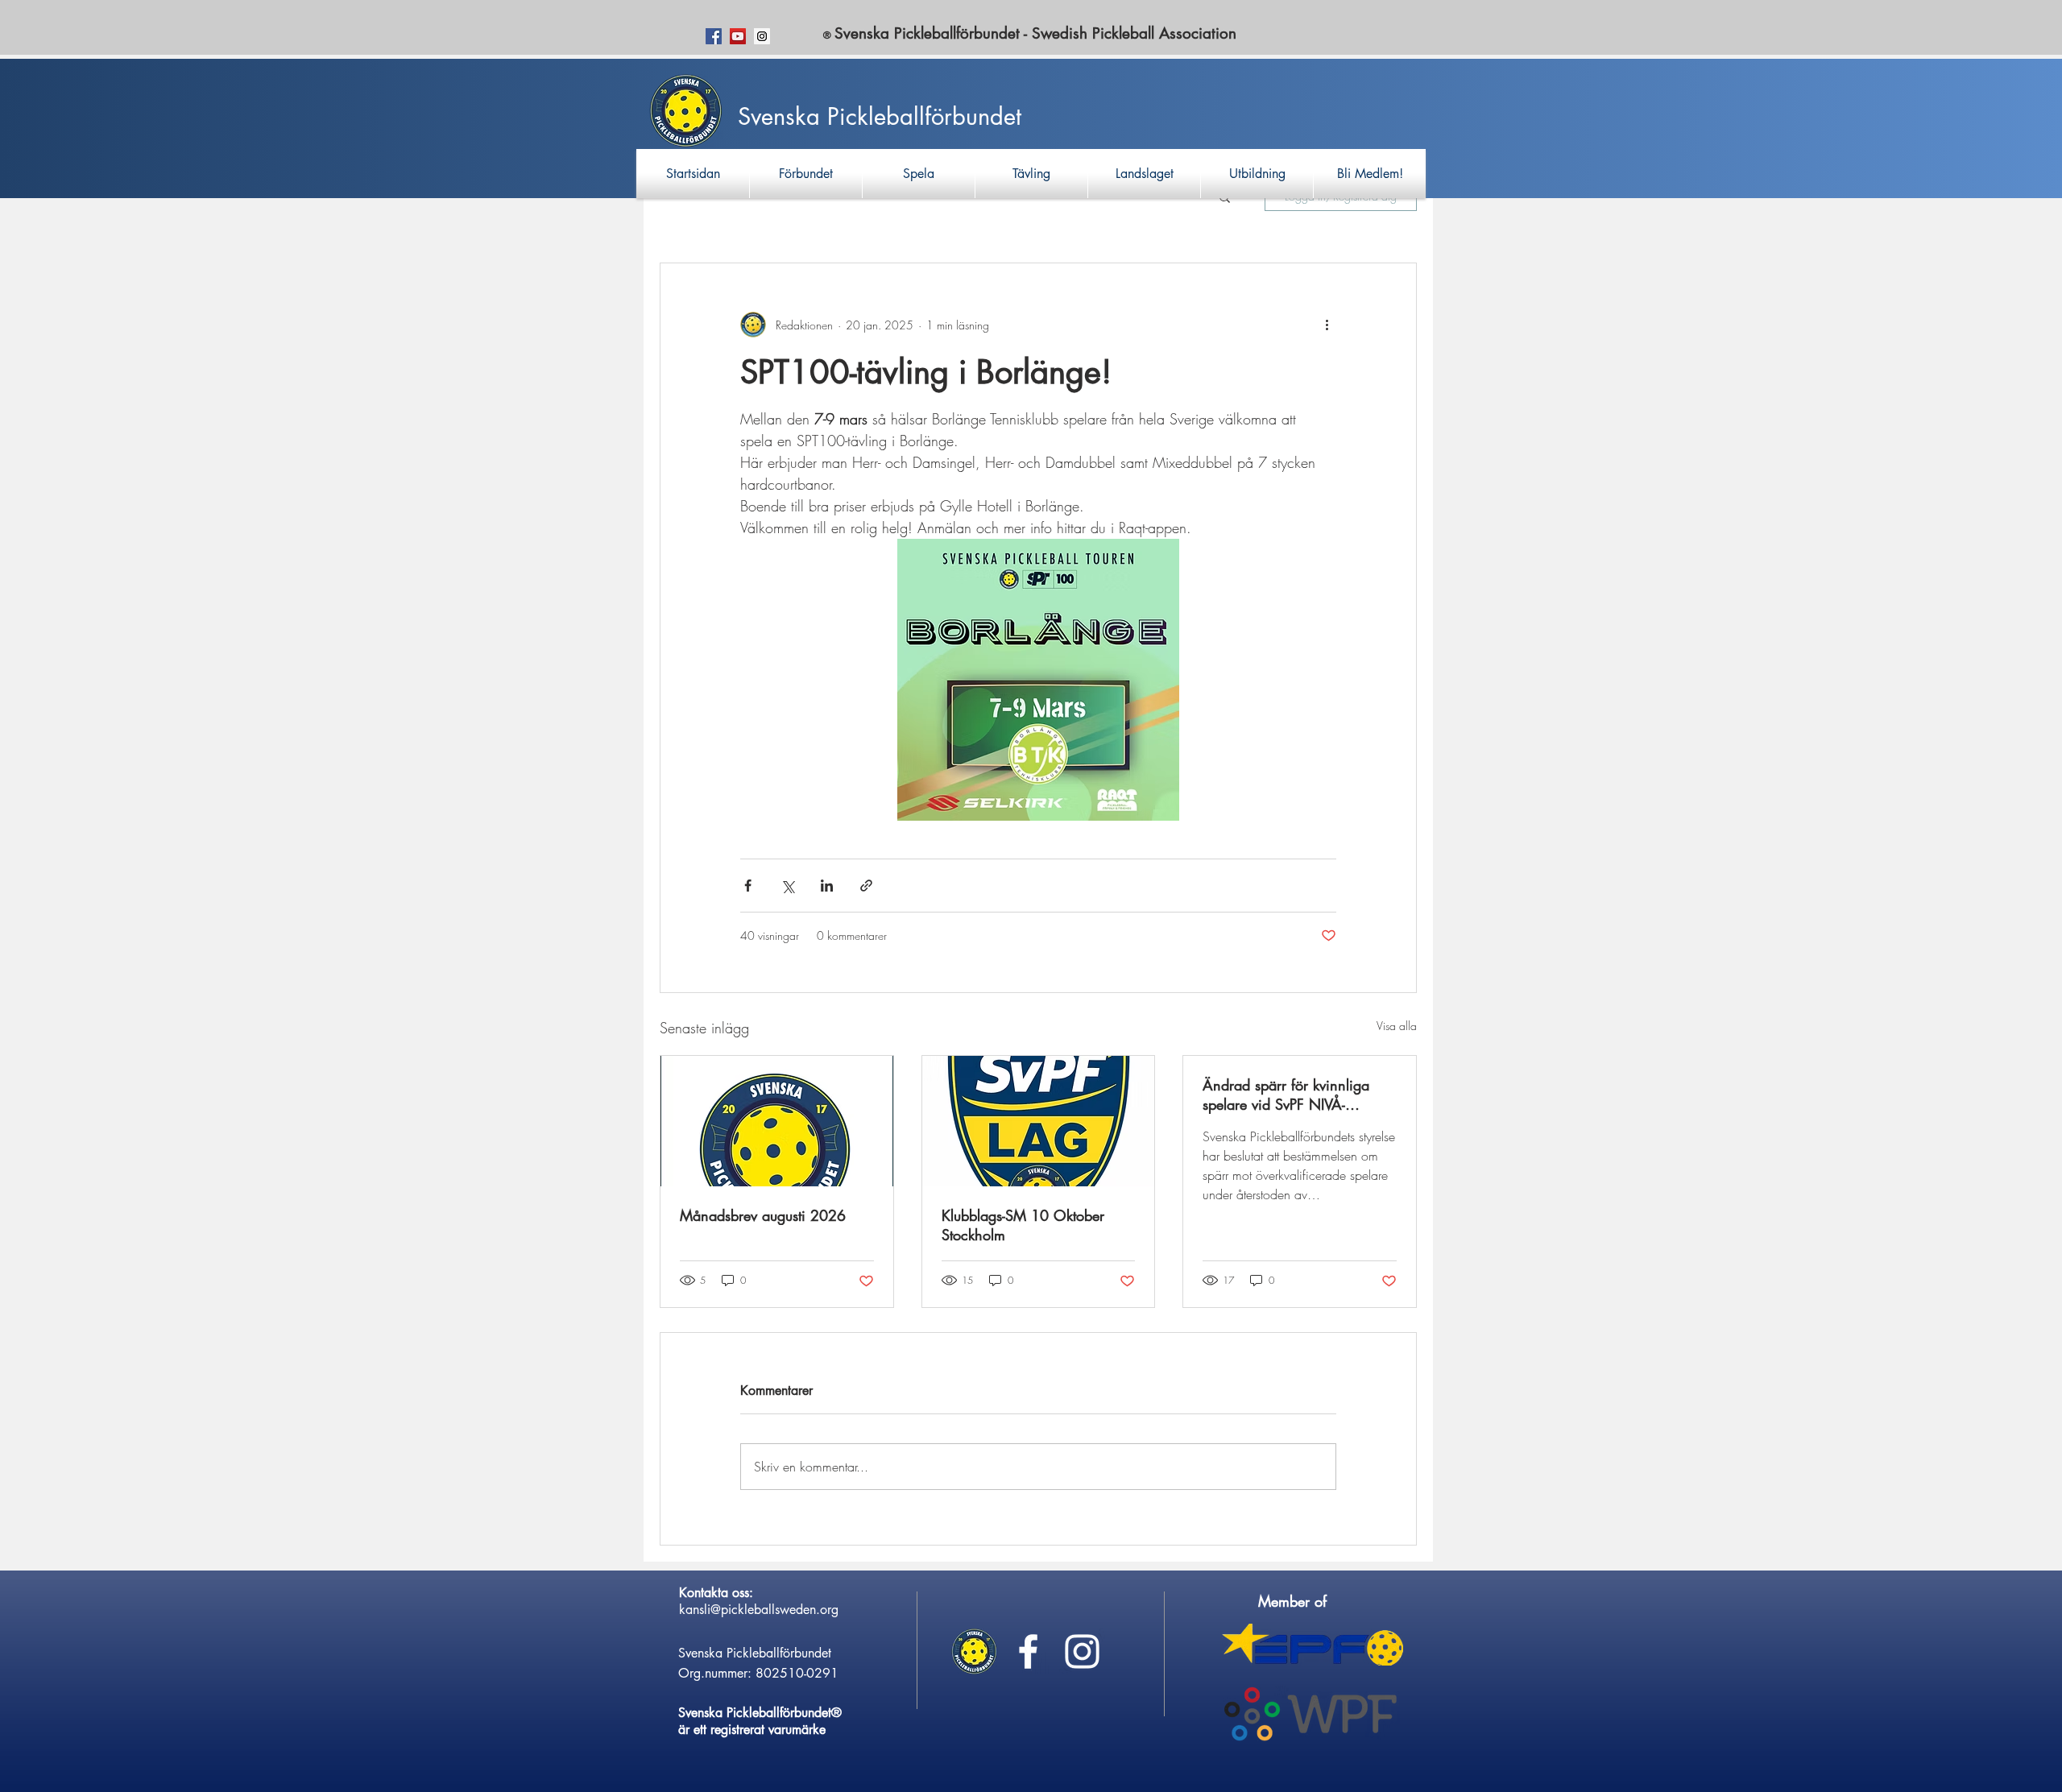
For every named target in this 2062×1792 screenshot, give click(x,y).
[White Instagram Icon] (1082, 1651)
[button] (806, 174)
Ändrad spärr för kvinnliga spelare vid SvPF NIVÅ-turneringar (1286, 1095)
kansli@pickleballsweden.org (759, 1610)
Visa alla (1397, 1026)
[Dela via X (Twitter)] (787, 886)
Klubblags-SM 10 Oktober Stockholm (1023, 1225)
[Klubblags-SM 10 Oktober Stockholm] (1039, 1121)
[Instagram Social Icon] (762, 36)
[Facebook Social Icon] (714, 36)
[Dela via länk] (866, 886)
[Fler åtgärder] (1327, 325)
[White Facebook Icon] (1028, 1651)
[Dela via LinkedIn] (827, 886)
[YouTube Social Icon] (738, 36)
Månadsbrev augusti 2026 (763, 1215)
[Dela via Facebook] (748, 886)
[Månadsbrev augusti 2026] (777, 1121)
